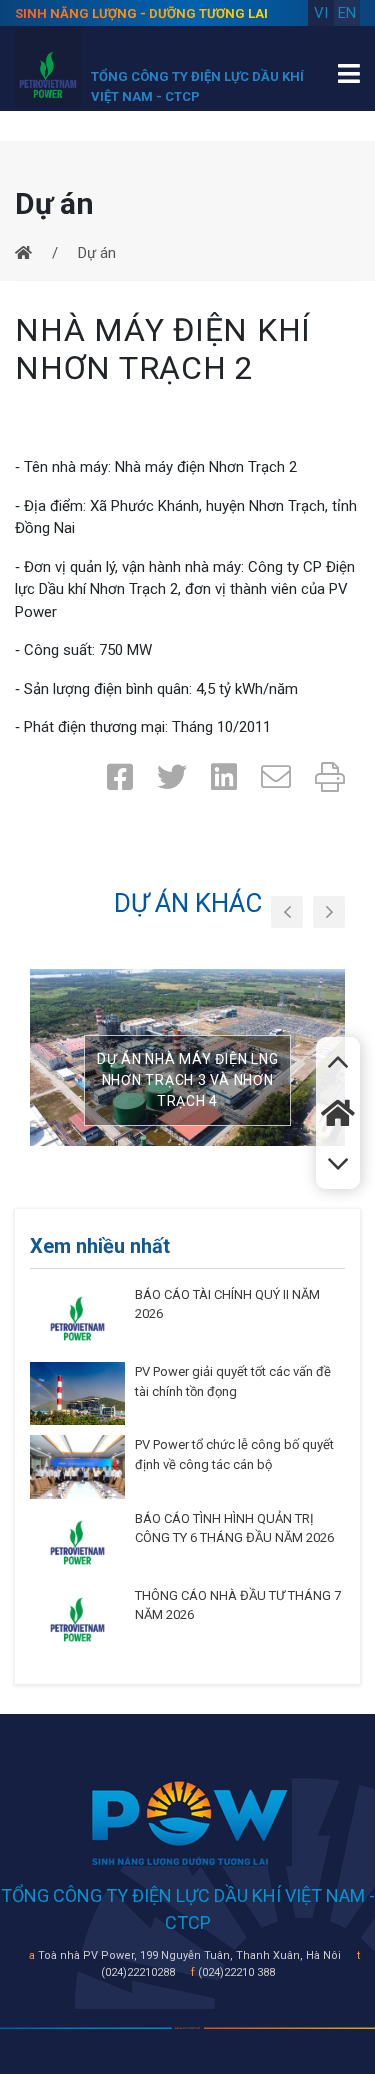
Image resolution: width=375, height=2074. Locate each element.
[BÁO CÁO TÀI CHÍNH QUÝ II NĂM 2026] (77, 1318)
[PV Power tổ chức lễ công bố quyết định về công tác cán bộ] (77, 1466)
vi (321, 13)
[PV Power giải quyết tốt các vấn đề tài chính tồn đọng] (77, 1393)
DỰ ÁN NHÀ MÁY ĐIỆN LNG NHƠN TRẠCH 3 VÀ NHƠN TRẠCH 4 (188, 1080)
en (347, 13)
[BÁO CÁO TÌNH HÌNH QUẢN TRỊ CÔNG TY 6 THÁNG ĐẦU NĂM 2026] (77, 1541)
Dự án (97, 253)
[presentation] (287, 912)
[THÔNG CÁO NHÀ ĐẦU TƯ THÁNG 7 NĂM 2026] (77, 1618)
